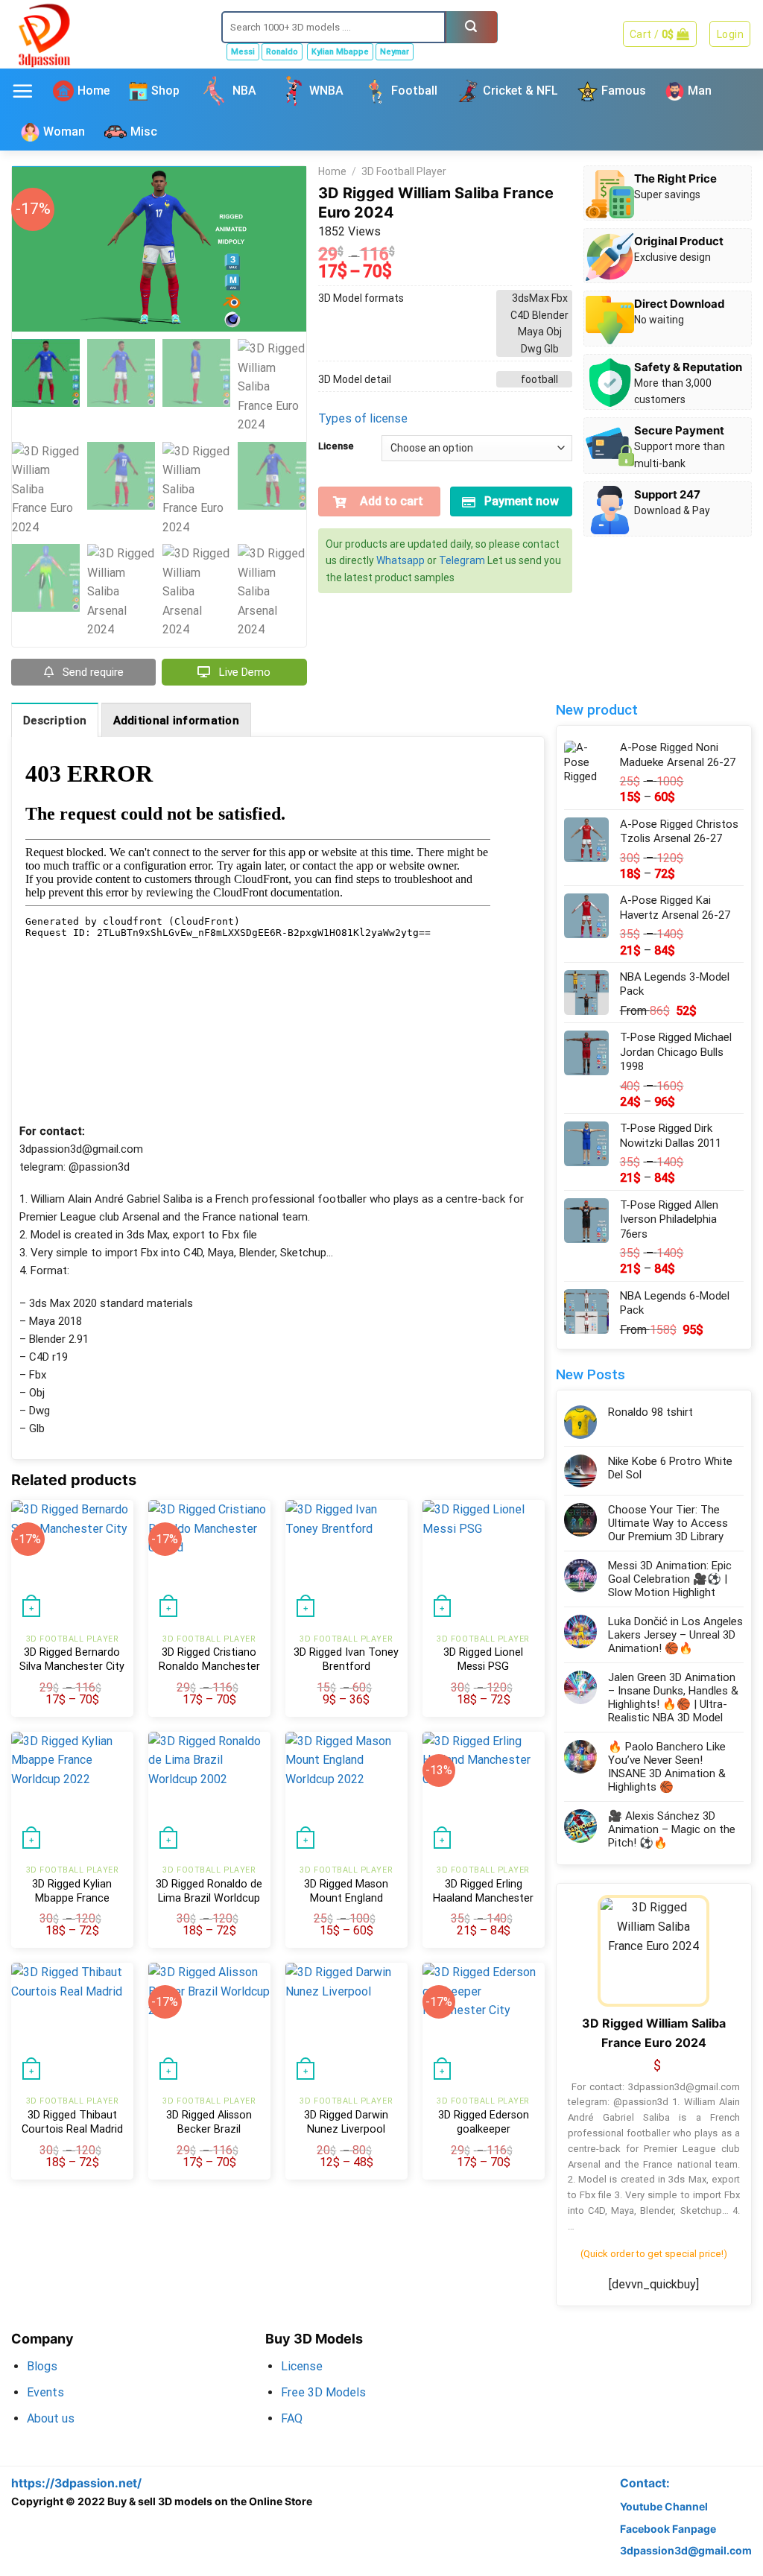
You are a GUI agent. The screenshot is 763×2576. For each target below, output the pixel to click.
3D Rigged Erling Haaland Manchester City (483, 1898)
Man (700, 91)
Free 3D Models (323, 2392)
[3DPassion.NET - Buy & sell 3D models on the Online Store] (105, 34)
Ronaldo (282, 52)
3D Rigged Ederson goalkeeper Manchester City (484, 2129)
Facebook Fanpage (668, 2529)
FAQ (292, 2418)
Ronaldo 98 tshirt (650, 1412)
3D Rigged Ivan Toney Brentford (346, 1659)
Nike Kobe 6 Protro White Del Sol (670, 1468)
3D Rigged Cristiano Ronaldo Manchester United (209, 1666)
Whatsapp (401, 560)
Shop (165, 91)
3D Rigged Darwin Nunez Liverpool (346, 2122)
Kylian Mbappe (340, 52)
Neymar (395, 52)
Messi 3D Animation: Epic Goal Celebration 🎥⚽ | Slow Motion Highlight (670, 1579)
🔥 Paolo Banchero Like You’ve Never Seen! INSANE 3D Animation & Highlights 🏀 (667, 1767)
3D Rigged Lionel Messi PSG (483, 1659)
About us (51, 2418)
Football (414, 91)
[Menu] (22, 91)
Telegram (462, 560)
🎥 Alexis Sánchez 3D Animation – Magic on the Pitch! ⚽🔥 (672, 1829)
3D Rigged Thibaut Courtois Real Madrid (72, 2122)
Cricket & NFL (520, 91)
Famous (624, 91)
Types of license (363, 418)
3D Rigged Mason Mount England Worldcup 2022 (346, 1898)
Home (94, 91)
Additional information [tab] (177, 721)
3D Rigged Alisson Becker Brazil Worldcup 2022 (209, 2129)
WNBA (326, 91)
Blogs (42, 2366)
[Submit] (472, 27)
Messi (243, 52)
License (336, 446)
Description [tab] (55, 721)
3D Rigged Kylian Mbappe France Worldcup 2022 (72, 1898)
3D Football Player (404, 171)
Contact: (645, 2483)
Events (45, 2392)
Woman (64, 132)
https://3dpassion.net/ (76, 2483)
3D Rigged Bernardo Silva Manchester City (72, 1659)
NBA (244, 91)
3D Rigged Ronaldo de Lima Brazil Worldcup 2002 (209, 1898)
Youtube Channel (664, 2506)
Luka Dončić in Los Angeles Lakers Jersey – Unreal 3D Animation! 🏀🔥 (675, 1635)
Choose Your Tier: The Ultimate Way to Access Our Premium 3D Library (668, 1523)
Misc (144, 132)
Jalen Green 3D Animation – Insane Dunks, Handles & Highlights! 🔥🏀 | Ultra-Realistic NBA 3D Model (673, 1697)
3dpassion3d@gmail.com (686, 2550)
